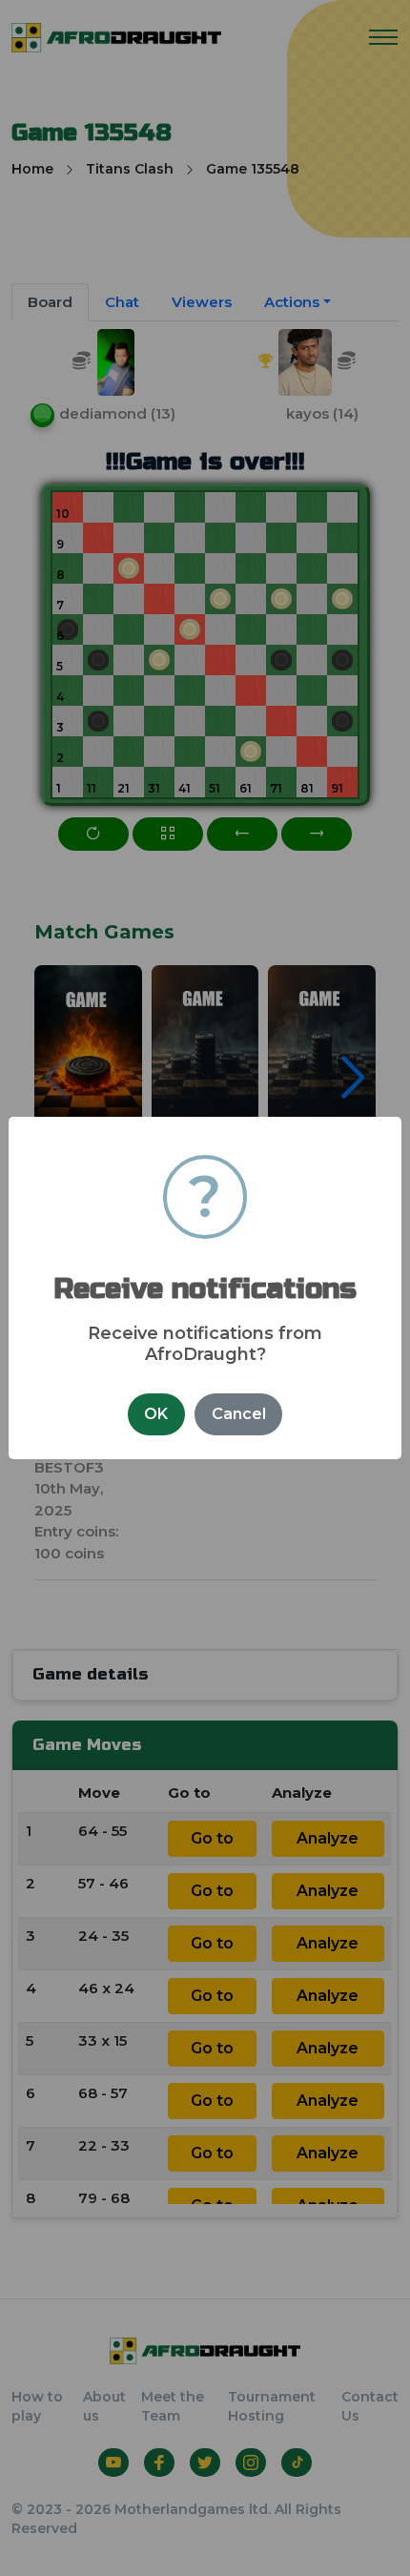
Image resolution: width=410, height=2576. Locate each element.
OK (156, 1414)
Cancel (239, 1414)
